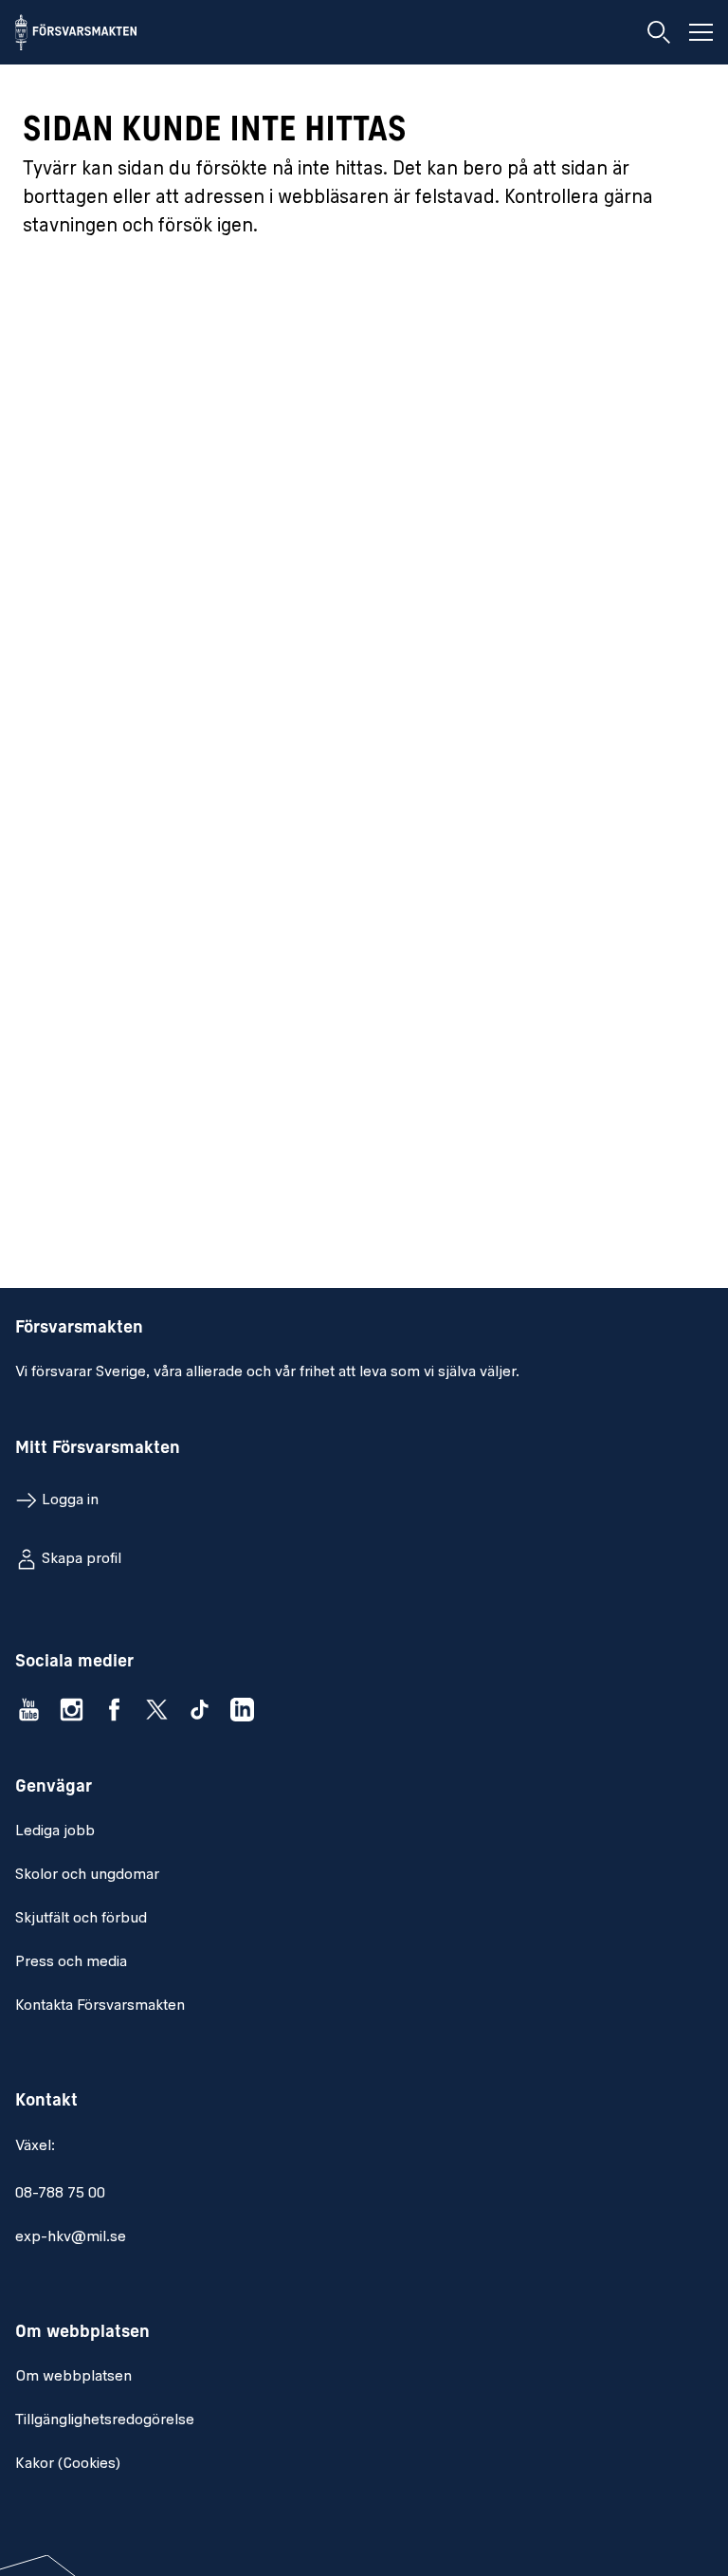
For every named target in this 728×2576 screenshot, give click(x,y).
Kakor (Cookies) (68, 2464)
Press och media (71, 1962)
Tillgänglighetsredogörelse (105, 2420)
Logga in (70, 1500)
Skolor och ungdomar (87, 1875)
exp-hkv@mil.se (71, 2237)
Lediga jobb (55, 1831)
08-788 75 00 (60, 2194)
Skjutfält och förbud (81, 1919)
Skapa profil (82, 1559)
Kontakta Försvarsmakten (100, 2006)
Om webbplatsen (73, 2377)
